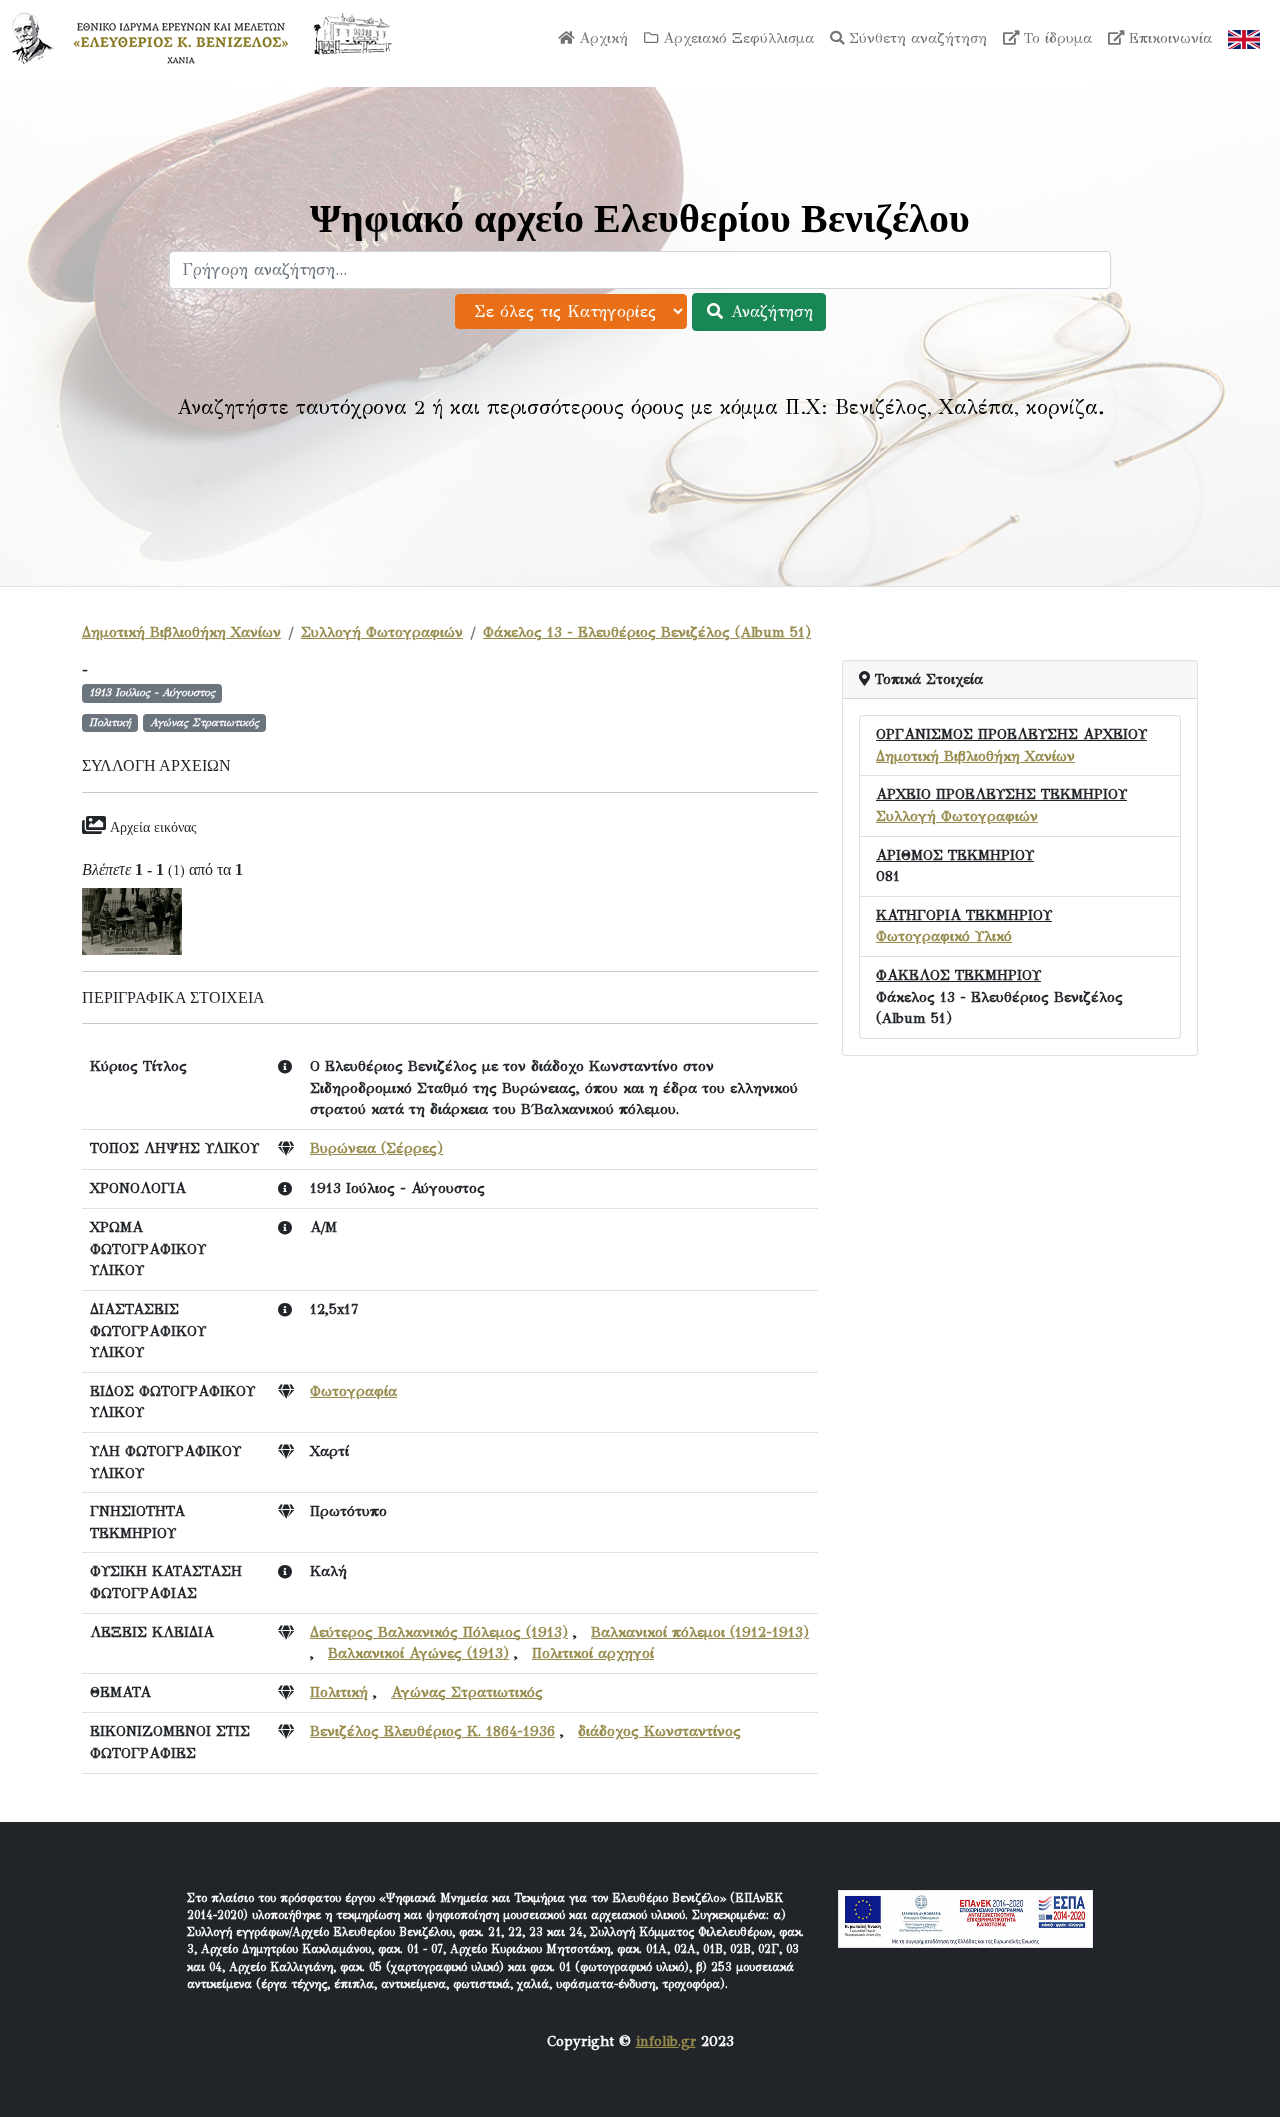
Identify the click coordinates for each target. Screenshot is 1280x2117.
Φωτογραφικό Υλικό (944, 936)
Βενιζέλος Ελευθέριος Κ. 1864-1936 (432, 1731)
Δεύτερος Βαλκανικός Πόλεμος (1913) (439, 1632)
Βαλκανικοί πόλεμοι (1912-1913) (700, 1632)
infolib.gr (666, 2041)
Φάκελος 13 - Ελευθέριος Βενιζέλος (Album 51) (647, 632)
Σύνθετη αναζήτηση (915, 38)
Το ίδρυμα (1055, 38)
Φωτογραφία (353, 1391)
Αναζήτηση (769, 311)
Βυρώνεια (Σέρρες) (376, 1148)
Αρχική (601, 38)
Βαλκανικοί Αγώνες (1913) (418, 1653)
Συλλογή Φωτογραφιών (382, 632)
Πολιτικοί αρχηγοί (593, 1653)
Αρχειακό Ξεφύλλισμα (736, 38)
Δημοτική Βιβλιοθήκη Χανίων (181, 632)
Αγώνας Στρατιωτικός (467, 1692)
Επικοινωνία (1168, 38)
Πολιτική (339, 1692)
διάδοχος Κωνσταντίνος (659, 1731)
